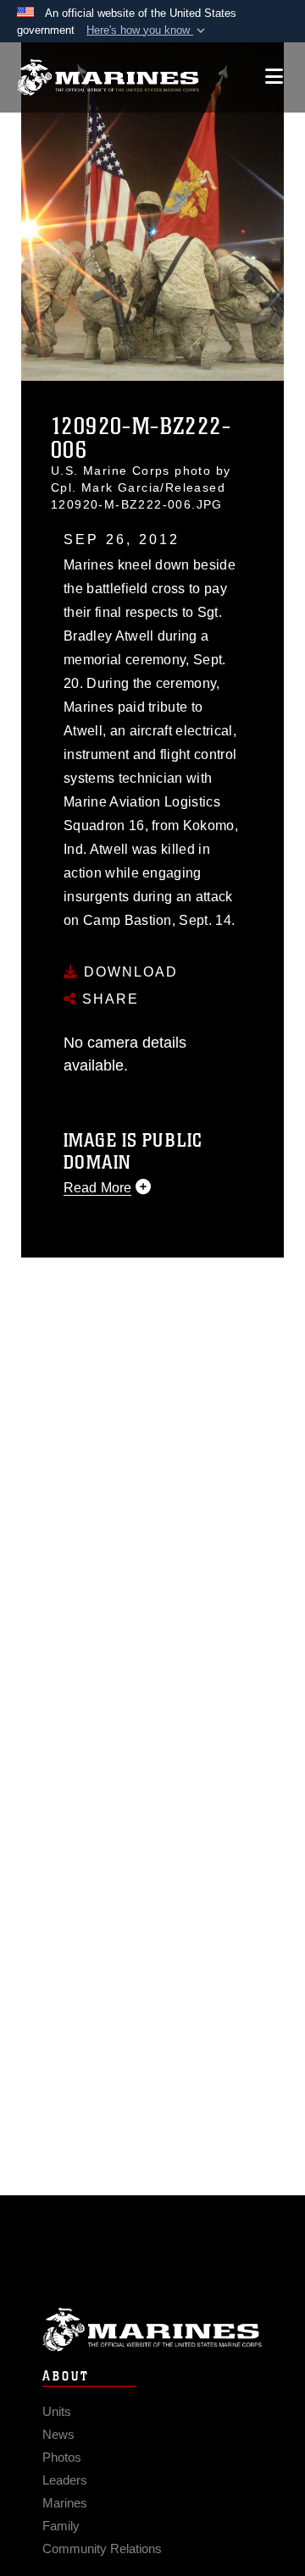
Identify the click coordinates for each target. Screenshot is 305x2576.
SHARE (108, 999)
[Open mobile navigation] (274, 77)
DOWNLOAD (128, 972)
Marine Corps (152, 2329)
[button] (147, 30)
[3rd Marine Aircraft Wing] (108, 77)
